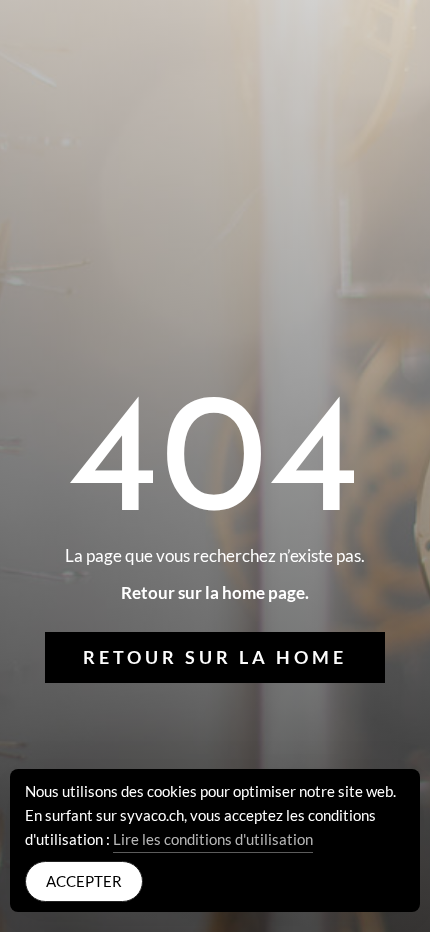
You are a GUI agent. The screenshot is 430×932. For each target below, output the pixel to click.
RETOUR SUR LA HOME (215, 657)
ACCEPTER (84, 881)
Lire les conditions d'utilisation (213, 839)
